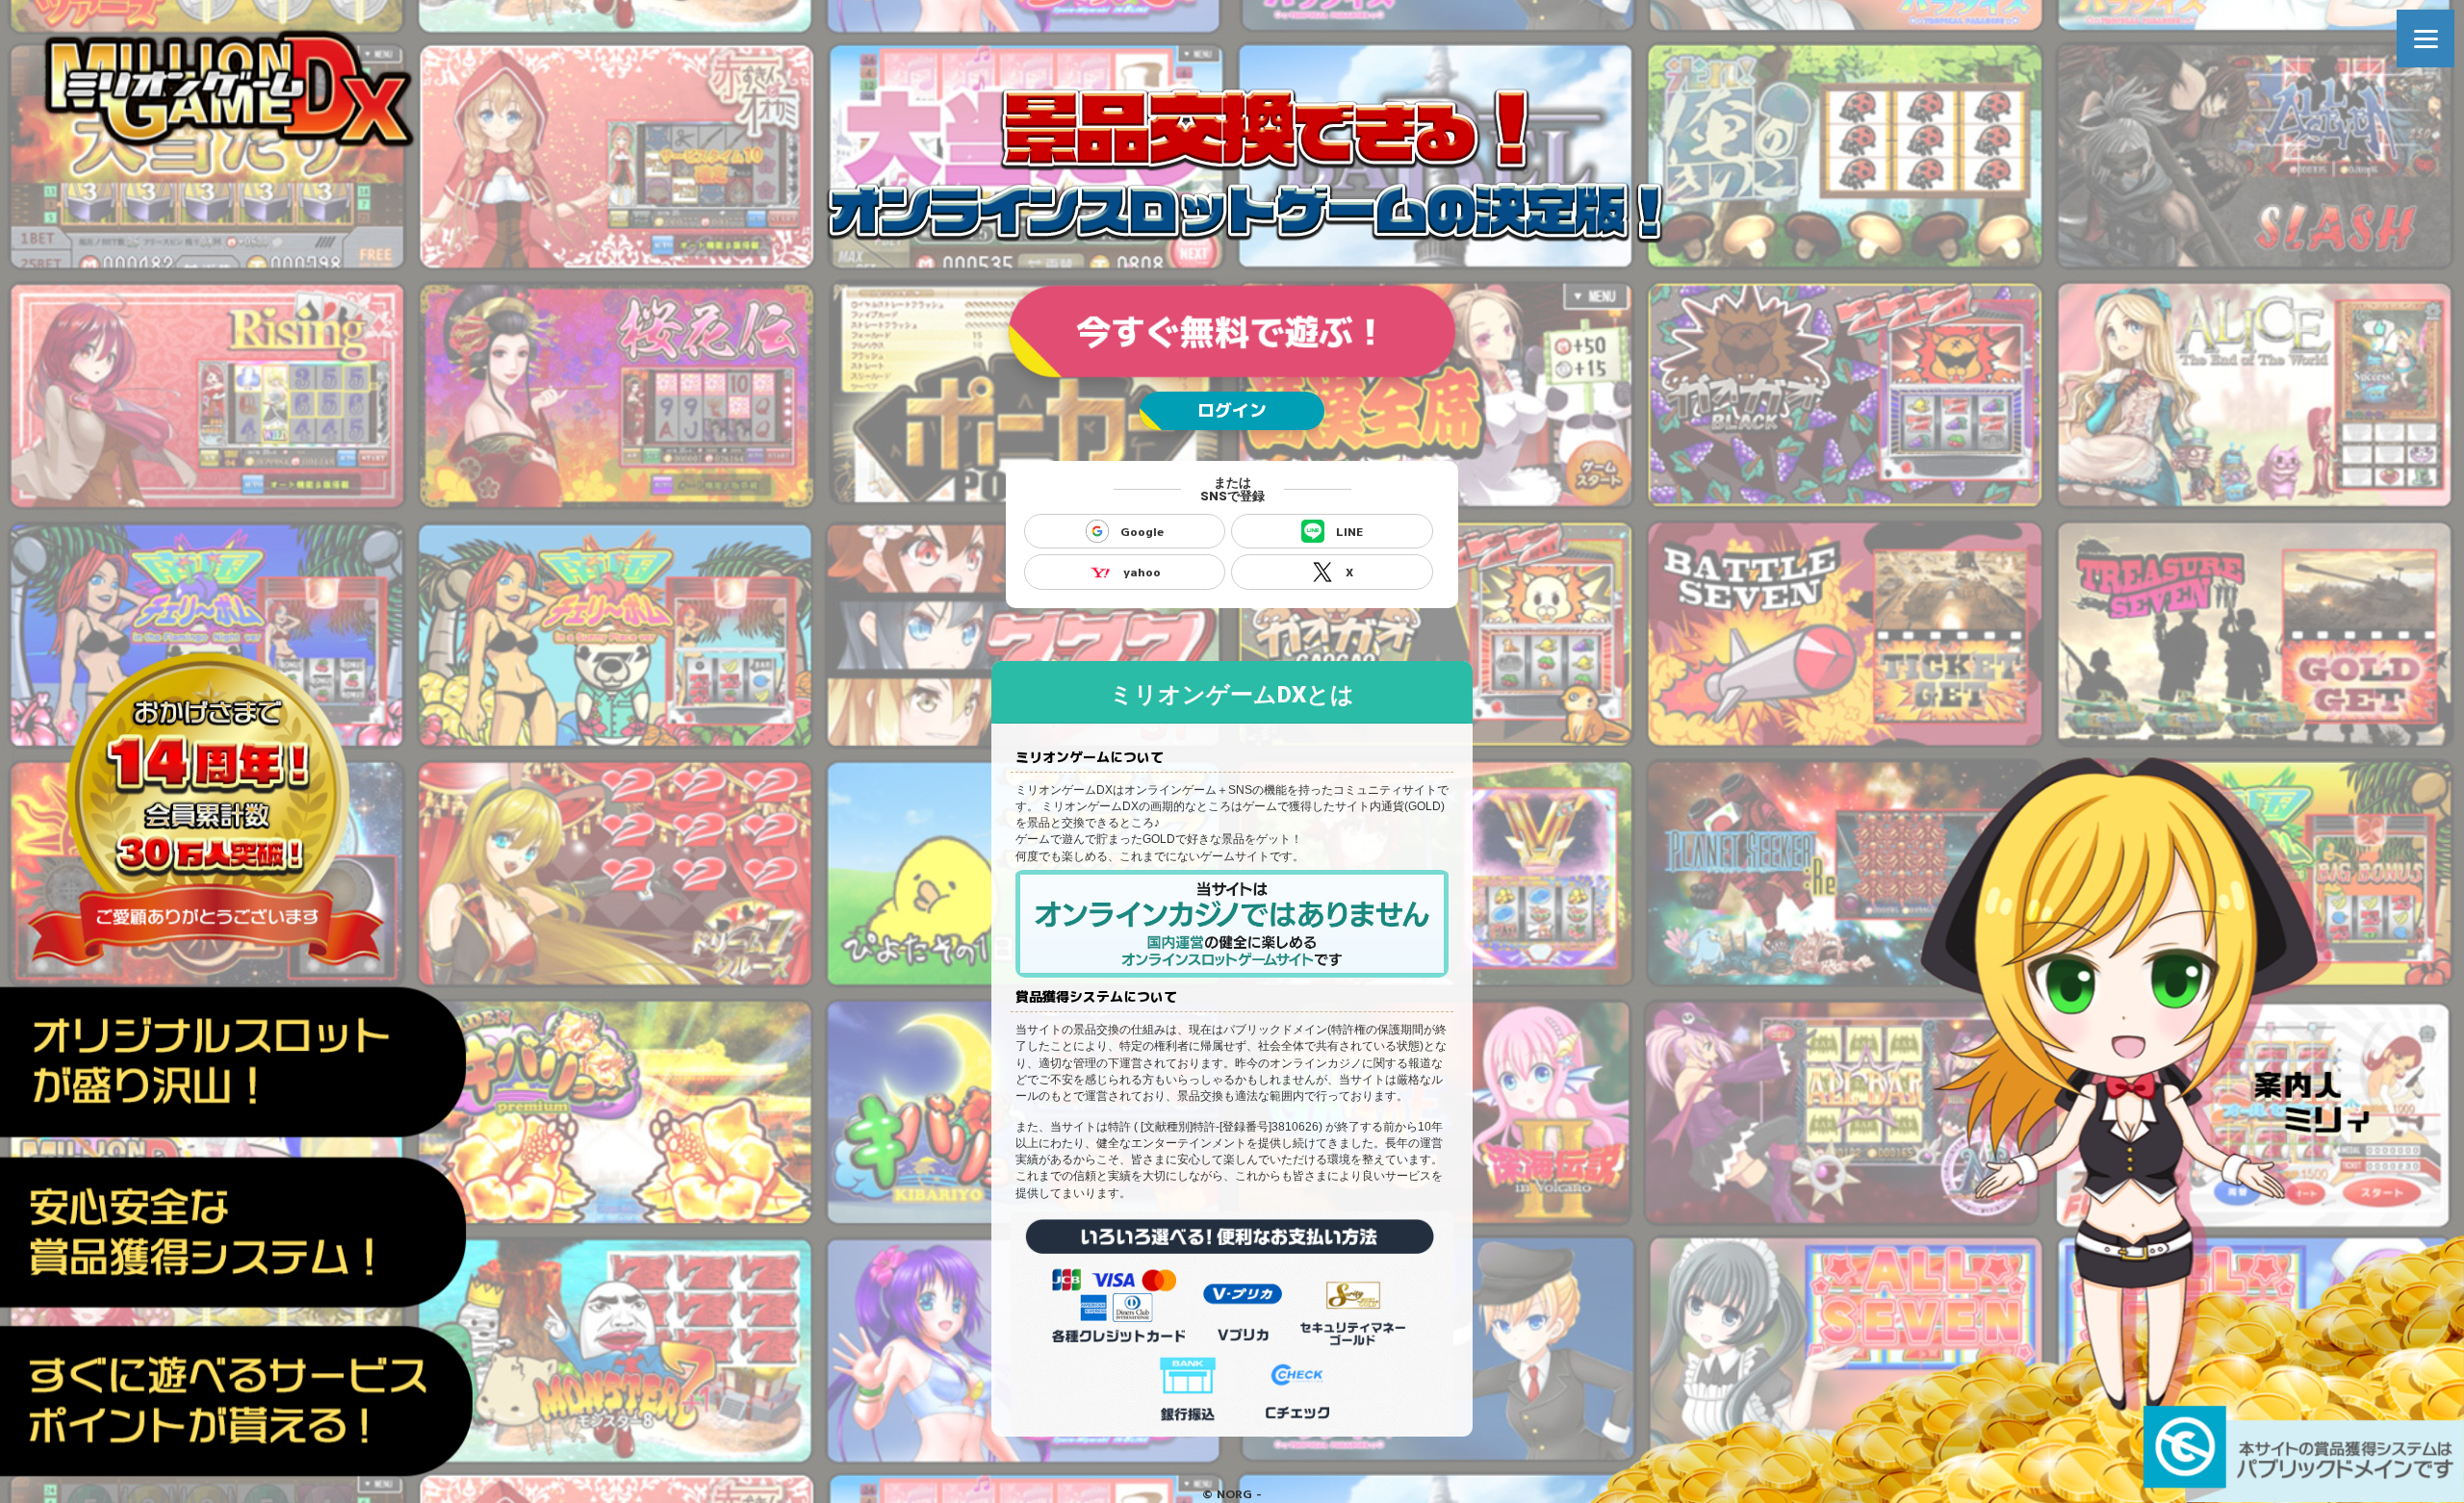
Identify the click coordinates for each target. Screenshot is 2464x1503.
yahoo (1142, 572)
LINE (1349, 532)
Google (1142, 532)
